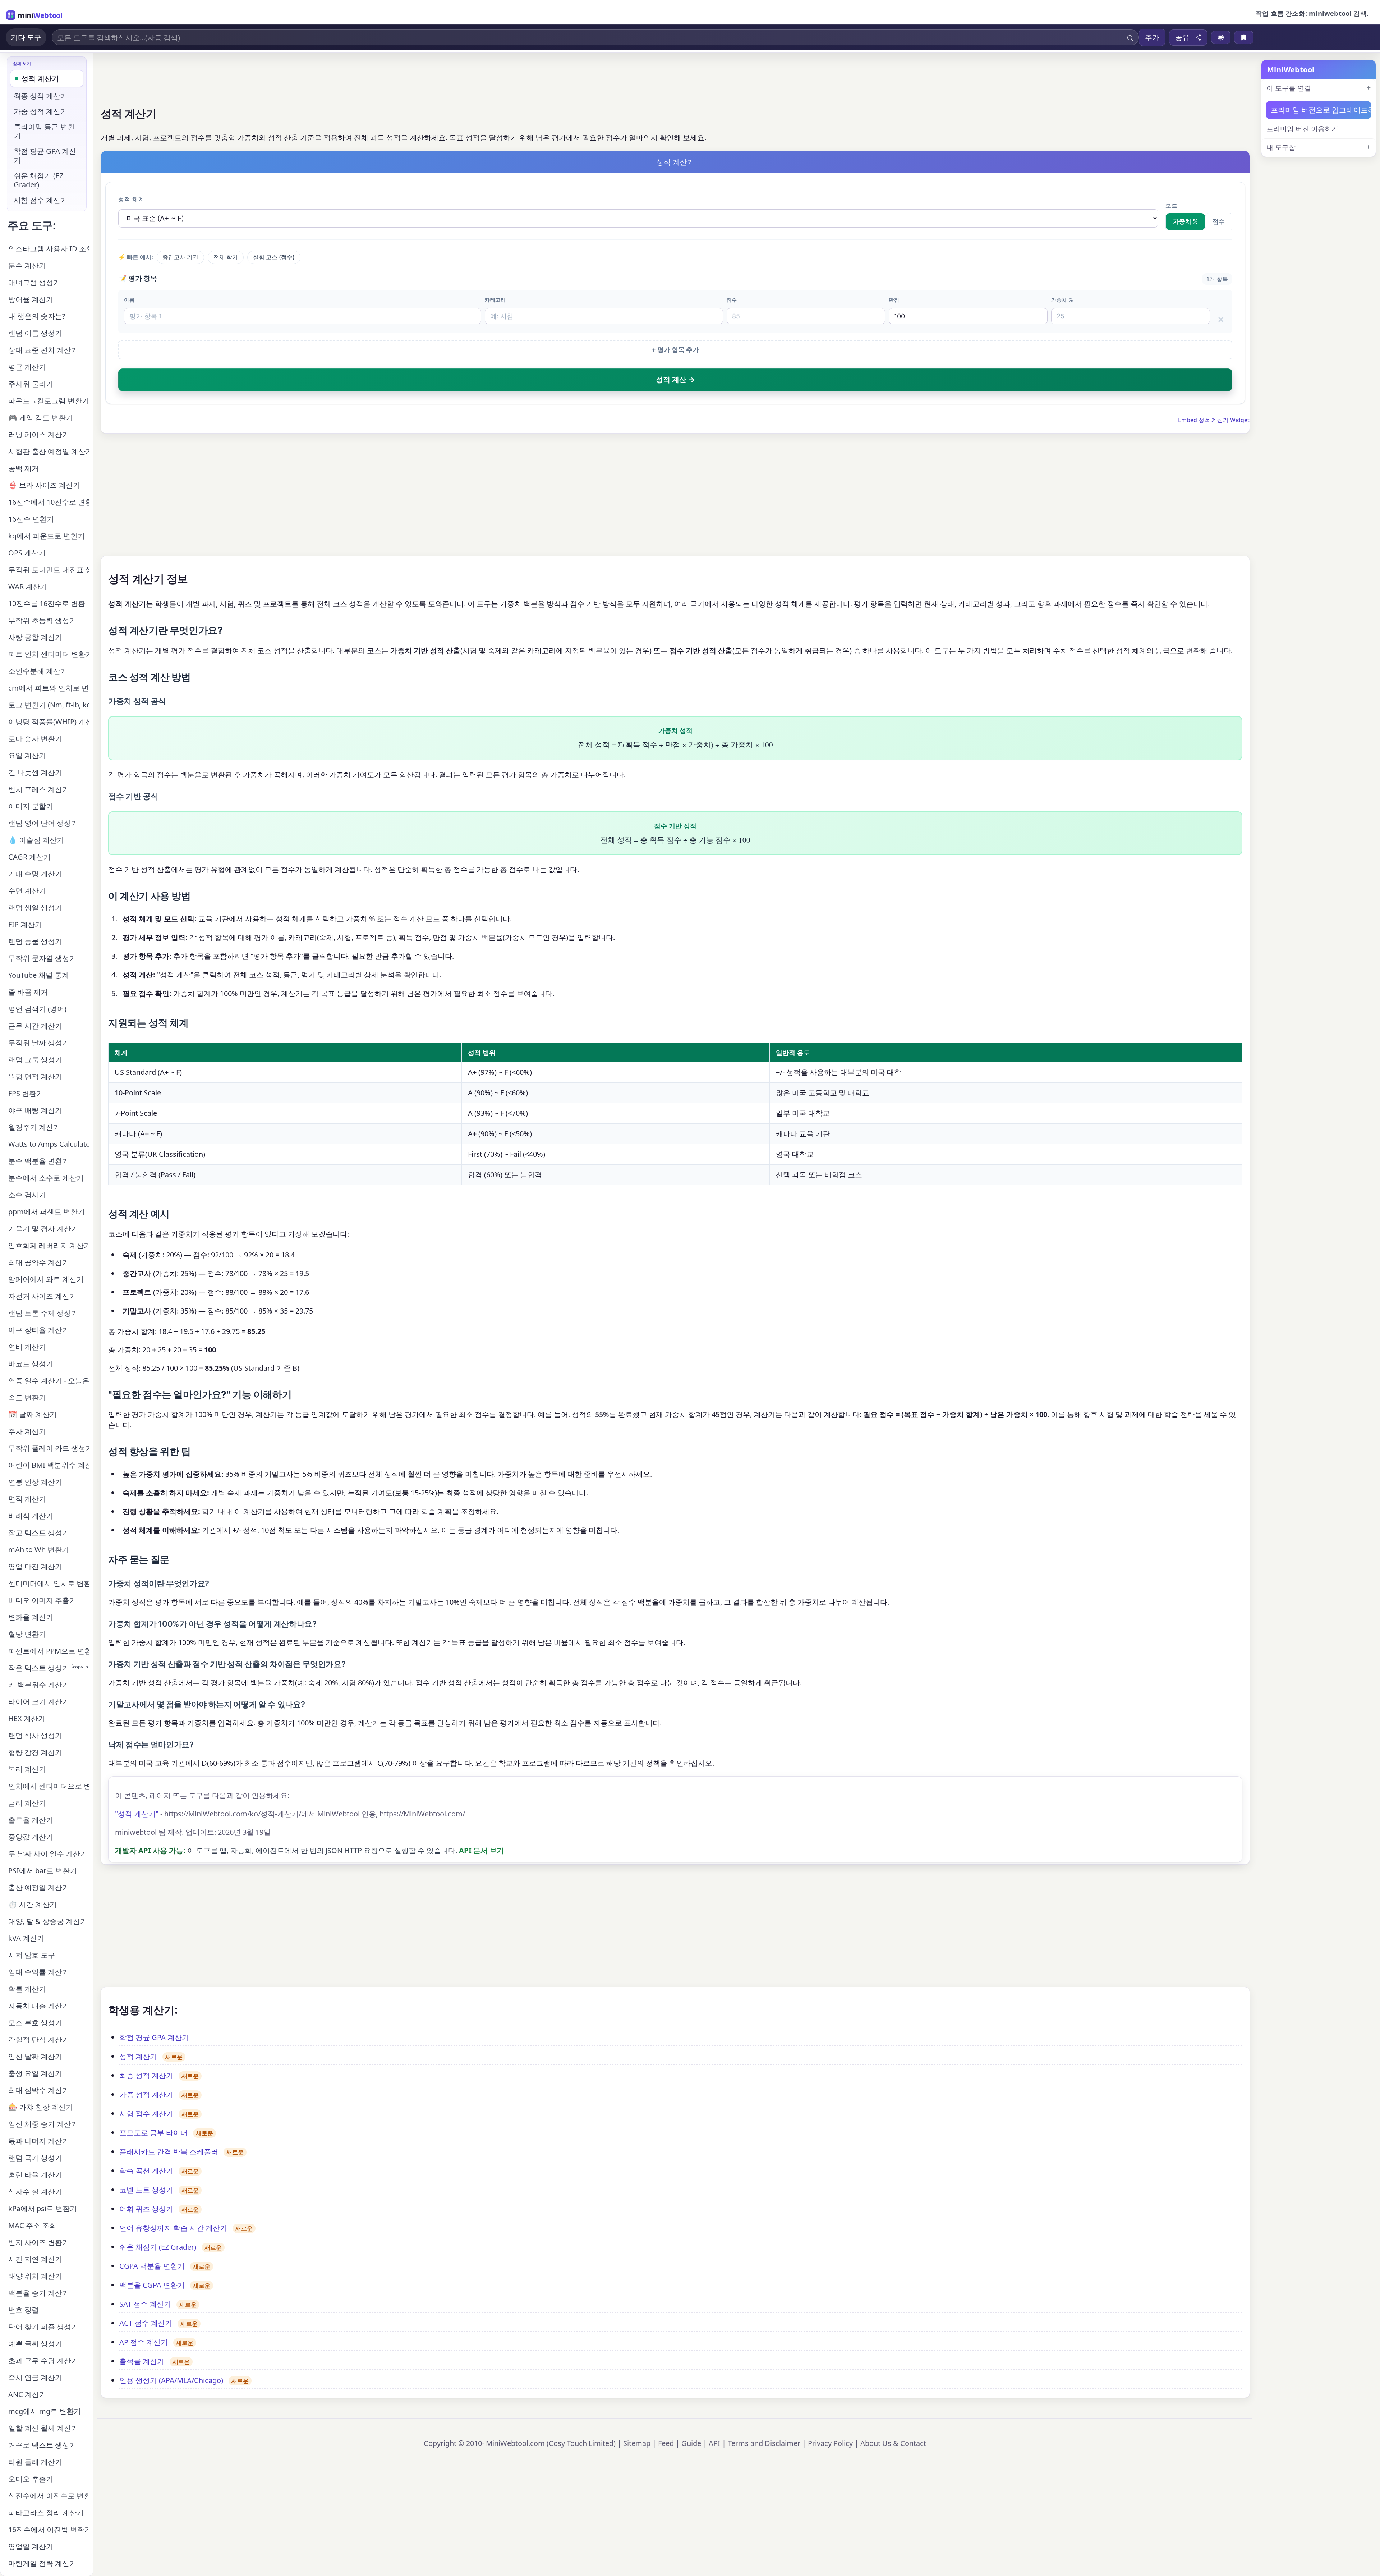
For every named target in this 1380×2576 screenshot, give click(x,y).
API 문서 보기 (481, 1850)
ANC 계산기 (27, 2394)
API (714, 2443)
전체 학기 (226, 257)
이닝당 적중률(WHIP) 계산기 (49, 722)
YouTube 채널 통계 (39, 975)
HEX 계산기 (27, 1718)
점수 (1219, 221)
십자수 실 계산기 (35, 2192)
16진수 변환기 (31, 519)
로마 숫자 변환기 (35, 739)
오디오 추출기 (31, 2479)
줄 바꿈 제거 (28, 992)
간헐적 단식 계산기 (39, 2039)
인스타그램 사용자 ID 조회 (49, 249)
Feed (666, 2443)
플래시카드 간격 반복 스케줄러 (169, 2152)
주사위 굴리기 (31, 384)
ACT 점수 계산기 (146, 2323)
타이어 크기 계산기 (39, 1702)
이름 (129, 300)
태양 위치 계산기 (35, 2276)
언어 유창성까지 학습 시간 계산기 (173, 2228)
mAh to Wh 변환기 (39, 1550)
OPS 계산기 (27, 553)
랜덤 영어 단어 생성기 (43, 823)
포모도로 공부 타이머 (153, 2133)
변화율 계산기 (31, 1617)
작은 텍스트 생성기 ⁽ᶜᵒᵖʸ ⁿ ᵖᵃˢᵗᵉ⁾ (49, 1668)
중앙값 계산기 (31, 1837)
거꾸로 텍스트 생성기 (42, 2445)
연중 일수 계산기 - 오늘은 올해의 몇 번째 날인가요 (49, 1381)
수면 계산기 (27, 891)
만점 (894, 300)
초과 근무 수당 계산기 (43, 2360)
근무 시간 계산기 (35, 1026)
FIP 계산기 (25, 924)
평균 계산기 (27, 367)
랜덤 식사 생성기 (35, 1735)
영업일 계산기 (31, 2546)
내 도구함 (1281, 148)
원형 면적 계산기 (35, 1076)
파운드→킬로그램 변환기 (49, 401)
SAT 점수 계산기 (145, 2304)
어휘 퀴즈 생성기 (146, 2209)
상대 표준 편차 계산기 (43, 350)
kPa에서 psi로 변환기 (43, 2208)
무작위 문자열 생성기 (42, 958)
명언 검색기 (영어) (37, 1009)
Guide (691, 2443)
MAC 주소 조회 (32, 2225)
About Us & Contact (893, 2443)
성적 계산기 (138, 2056)
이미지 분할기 (31, 806)
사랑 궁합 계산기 (35, 637)
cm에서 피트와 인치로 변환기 (49, 688)
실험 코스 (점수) (274, 257)
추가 (1152, 37)
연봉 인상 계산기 (35, 1482)
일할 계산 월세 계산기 (43, 2428)
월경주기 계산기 (34, 1127)
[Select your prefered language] (1221, 37)
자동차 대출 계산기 (39, 2006)
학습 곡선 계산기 (146, 2171)
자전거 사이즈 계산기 (42, 1296)
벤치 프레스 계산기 (39, 789)
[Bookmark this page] (1244, 37)
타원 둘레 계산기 (35, 2462)
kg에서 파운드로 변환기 (47, 536)
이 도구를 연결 (1289, 88)
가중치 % (1185, 221)
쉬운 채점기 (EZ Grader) (158, 2247)
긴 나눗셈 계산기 (35, 772)
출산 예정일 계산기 (39, 1887)
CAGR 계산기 (29, 857)
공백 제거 (24, 468)
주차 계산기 (27, 1431)
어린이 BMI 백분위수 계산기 (49, 1465)
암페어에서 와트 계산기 (46, 1279)
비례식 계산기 (31, 1516)
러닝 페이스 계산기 (39, 434)
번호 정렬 (24, 2310)
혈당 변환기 (27, 1634)
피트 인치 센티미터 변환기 (49, 654)
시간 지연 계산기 (35, 2259)
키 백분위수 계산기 (39, 1685)
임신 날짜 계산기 (35, 2056)
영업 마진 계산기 (35, 1566)
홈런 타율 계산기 (35, 2175)
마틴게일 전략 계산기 (42, 2563)
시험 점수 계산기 (146, 2114)
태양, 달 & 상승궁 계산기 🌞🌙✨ (49, 1921)
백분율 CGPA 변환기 (152, 2285)
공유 (1182, 37)
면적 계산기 (27, 1499)
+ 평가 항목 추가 (675, 350)
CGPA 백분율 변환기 (152, 2266)
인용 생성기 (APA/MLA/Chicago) (171, 2380)
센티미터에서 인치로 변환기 (49, 1583)
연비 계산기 (27, 1347)
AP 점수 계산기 (144, 2342)
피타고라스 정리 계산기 (46, 2513)
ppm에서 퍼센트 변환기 (47, 1212)
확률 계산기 (27, 1989)
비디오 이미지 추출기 (42, 1600)
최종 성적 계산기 (146, 2075)
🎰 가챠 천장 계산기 (41, 2107)
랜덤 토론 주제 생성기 (43, 1313)
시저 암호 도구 (32, 1955)
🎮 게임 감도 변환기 (41, 418)
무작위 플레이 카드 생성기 (49, 1448)
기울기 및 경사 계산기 (43, 1229)
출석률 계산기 (142, 2361)
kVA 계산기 (26, 1938)
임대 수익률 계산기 (39, 1972)
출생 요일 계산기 (35, 2073)
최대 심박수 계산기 (39, 2090)
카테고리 (495, 300)
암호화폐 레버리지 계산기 (49, 1245)
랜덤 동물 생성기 (35, 941)
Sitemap (637, 2443)
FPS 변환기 (26, 1093)
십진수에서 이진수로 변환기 (49, 2496)
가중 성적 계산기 (146, 2094)
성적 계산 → (675, 380)
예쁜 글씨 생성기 (35, 2344)
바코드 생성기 (31, 1364)
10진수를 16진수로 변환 (47, 603)
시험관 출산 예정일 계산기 (49, 451)
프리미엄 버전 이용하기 (1302, 129)
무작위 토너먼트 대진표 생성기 (49, 570)
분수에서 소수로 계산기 (46, 1178)
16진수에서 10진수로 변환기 (49, 502)
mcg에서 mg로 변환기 (45, 2411)
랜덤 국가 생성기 (35, 2158)
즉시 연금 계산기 (35, 2377)
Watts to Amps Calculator (49, 1144)
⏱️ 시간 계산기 (33, 1904)
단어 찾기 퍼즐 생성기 (43, 2327)
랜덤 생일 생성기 (35, 907)
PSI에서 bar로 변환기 (43, 1871)
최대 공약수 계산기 (39, 1262)
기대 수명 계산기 (35, 874)
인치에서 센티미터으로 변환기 (49, 1786)
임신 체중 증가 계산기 (43, 2124)
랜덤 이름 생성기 (35, 333)
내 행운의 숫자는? (37, 316)
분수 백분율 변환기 (39, 1161)
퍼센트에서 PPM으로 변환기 (49, 1651)
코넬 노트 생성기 (146, 2190)
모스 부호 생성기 (35, 2023)
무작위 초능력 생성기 (42, 620)
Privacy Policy (830, 2443)
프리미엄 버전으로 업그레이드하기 (1321, 110)
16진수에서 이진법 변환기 (49, 2529)
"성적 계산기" (137, 1814)
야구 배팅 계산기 (35, 1110)
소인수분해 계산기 (38, 671)
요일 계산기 (27, 755)
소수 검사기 (27, 1195)
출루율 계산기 (31, 1820)
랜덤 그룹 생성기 (35, 1060)
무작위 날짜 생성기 (39, 1043)
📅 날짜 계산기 (33, 1414)
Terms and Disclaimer (764, 2443)
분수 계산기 (27, 265)
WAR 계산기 (28, 586)
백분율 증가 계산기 (39, 2293)
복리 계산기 (27, 1769)
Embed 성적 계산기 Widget (1214, 420)
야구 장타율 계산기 (39, 1330)
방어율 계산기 (31, 299)
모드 (1172, 206)
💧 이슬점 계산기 (36, 840)
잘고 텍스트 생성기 (39, 1533)
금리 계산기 (27, 1803)
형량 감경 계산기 (35, 1752)
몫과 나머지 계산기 (39, 2141)
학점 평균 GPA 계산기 (154, 2037)
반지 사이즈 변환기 (39, 2242)
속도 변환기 (27, 1397)
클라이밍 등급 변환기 (44, 131)
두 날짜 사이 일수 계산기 (48, 1854)
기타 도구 (26, 37)
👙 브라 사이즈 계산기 (44, 485)
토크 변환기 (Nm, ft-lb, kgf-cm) (49, 705)
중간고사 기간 (180, 257)
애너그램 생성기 (34, 282)
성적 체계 (131, 199)
